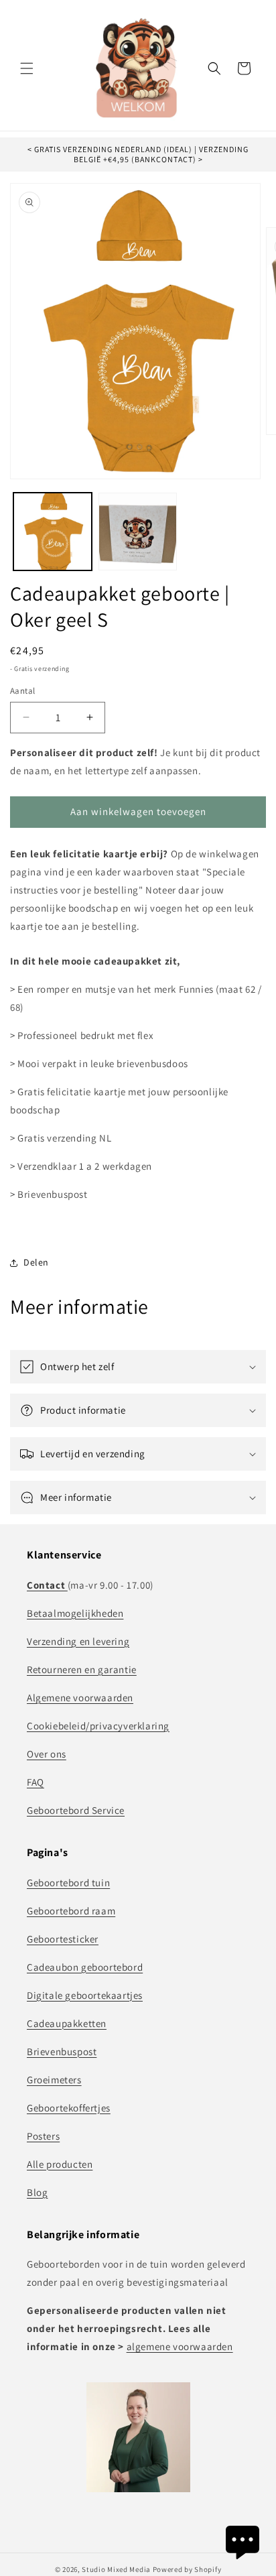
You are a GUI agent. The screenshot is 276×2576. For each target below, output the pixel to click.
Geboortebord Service (76, 1810)
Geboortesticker (63, 1939)
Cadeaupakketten (67, 2023)
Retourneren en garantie (82, 1669)
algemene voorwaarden (180, 2346)
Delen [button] (36, 1262)
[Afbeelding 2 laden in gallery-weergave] (138, 532)
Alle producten (60, 2164)
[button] (27, 68)
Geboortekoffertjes (69, 2108)
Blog (37, 2192)
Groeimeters (54, 2080)
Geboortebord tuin (68, 1883)
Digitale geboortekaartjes (85, 1995)
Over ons (47, 1754)
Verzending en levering (78, 1641)
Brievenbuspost (62, 2051)
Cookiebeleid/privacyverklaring (98, 1726)
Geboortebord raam (71, 1911)
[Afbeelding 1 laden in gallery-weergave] (53, 532)
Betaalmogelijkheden (75, 1613)
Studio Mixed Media (116, 2569)
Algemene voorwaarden (80, 1698)
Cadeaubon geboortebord (85, 1967)
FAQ (36, 1782)
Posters (43, 2136)
